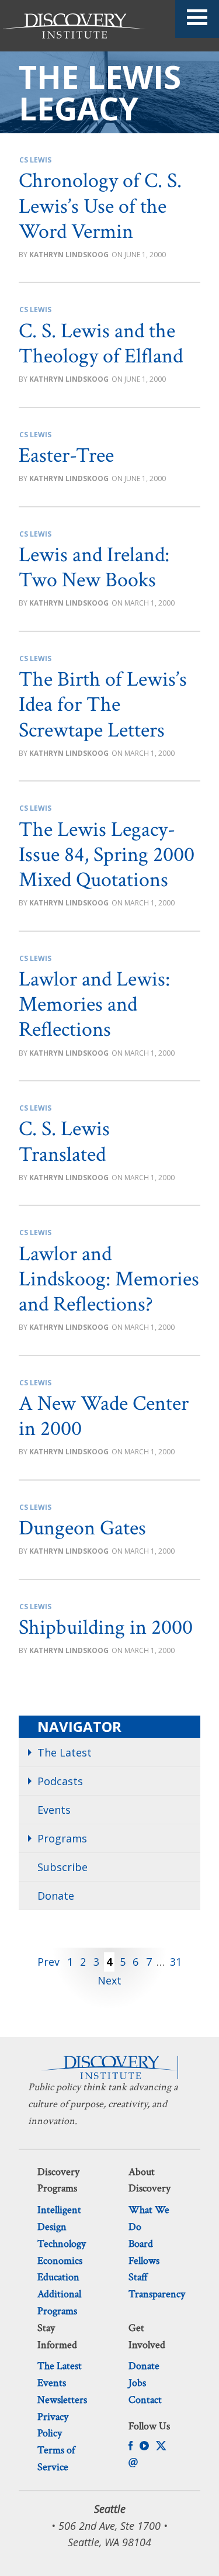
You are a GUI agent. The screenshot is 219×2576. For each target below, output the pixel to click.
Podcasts (60, 1781)
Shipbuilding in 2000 (106, 1628)
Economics (60, 2261)
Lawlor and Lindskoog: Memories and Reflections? (109, 1279)
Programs (62, 1838)
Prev (48, 1962)
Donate (56, 1896)
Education (58, 2277)
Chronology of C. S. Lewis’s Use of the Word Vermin (100, 206)
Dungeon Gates (82, 1528)
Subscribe (62, 1867)
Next (109, 1980)
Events (54, 1810)
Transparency (157, 2294)
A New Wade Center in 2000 (104, 1416)
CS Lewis (35, 160)
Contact (145, 2400)
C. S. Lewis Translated (64, 1142)
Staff (138, 2277)
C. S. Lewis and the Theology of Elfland (101, 344)
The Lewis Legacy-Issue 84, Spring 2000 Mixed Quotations (107, 855)
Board (141, 2244)
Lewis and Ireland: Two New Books (94, 568)
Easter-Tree (66, 456)
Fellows (144, 2261)
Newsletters (62, 2400)
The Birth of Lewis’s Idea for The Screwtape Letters (103, 705)
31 (176, 1962)
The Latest (65, 1752)
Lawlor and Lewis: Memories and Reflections (94, 1005)
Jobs (137, 2383)
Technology (62, 2244)
